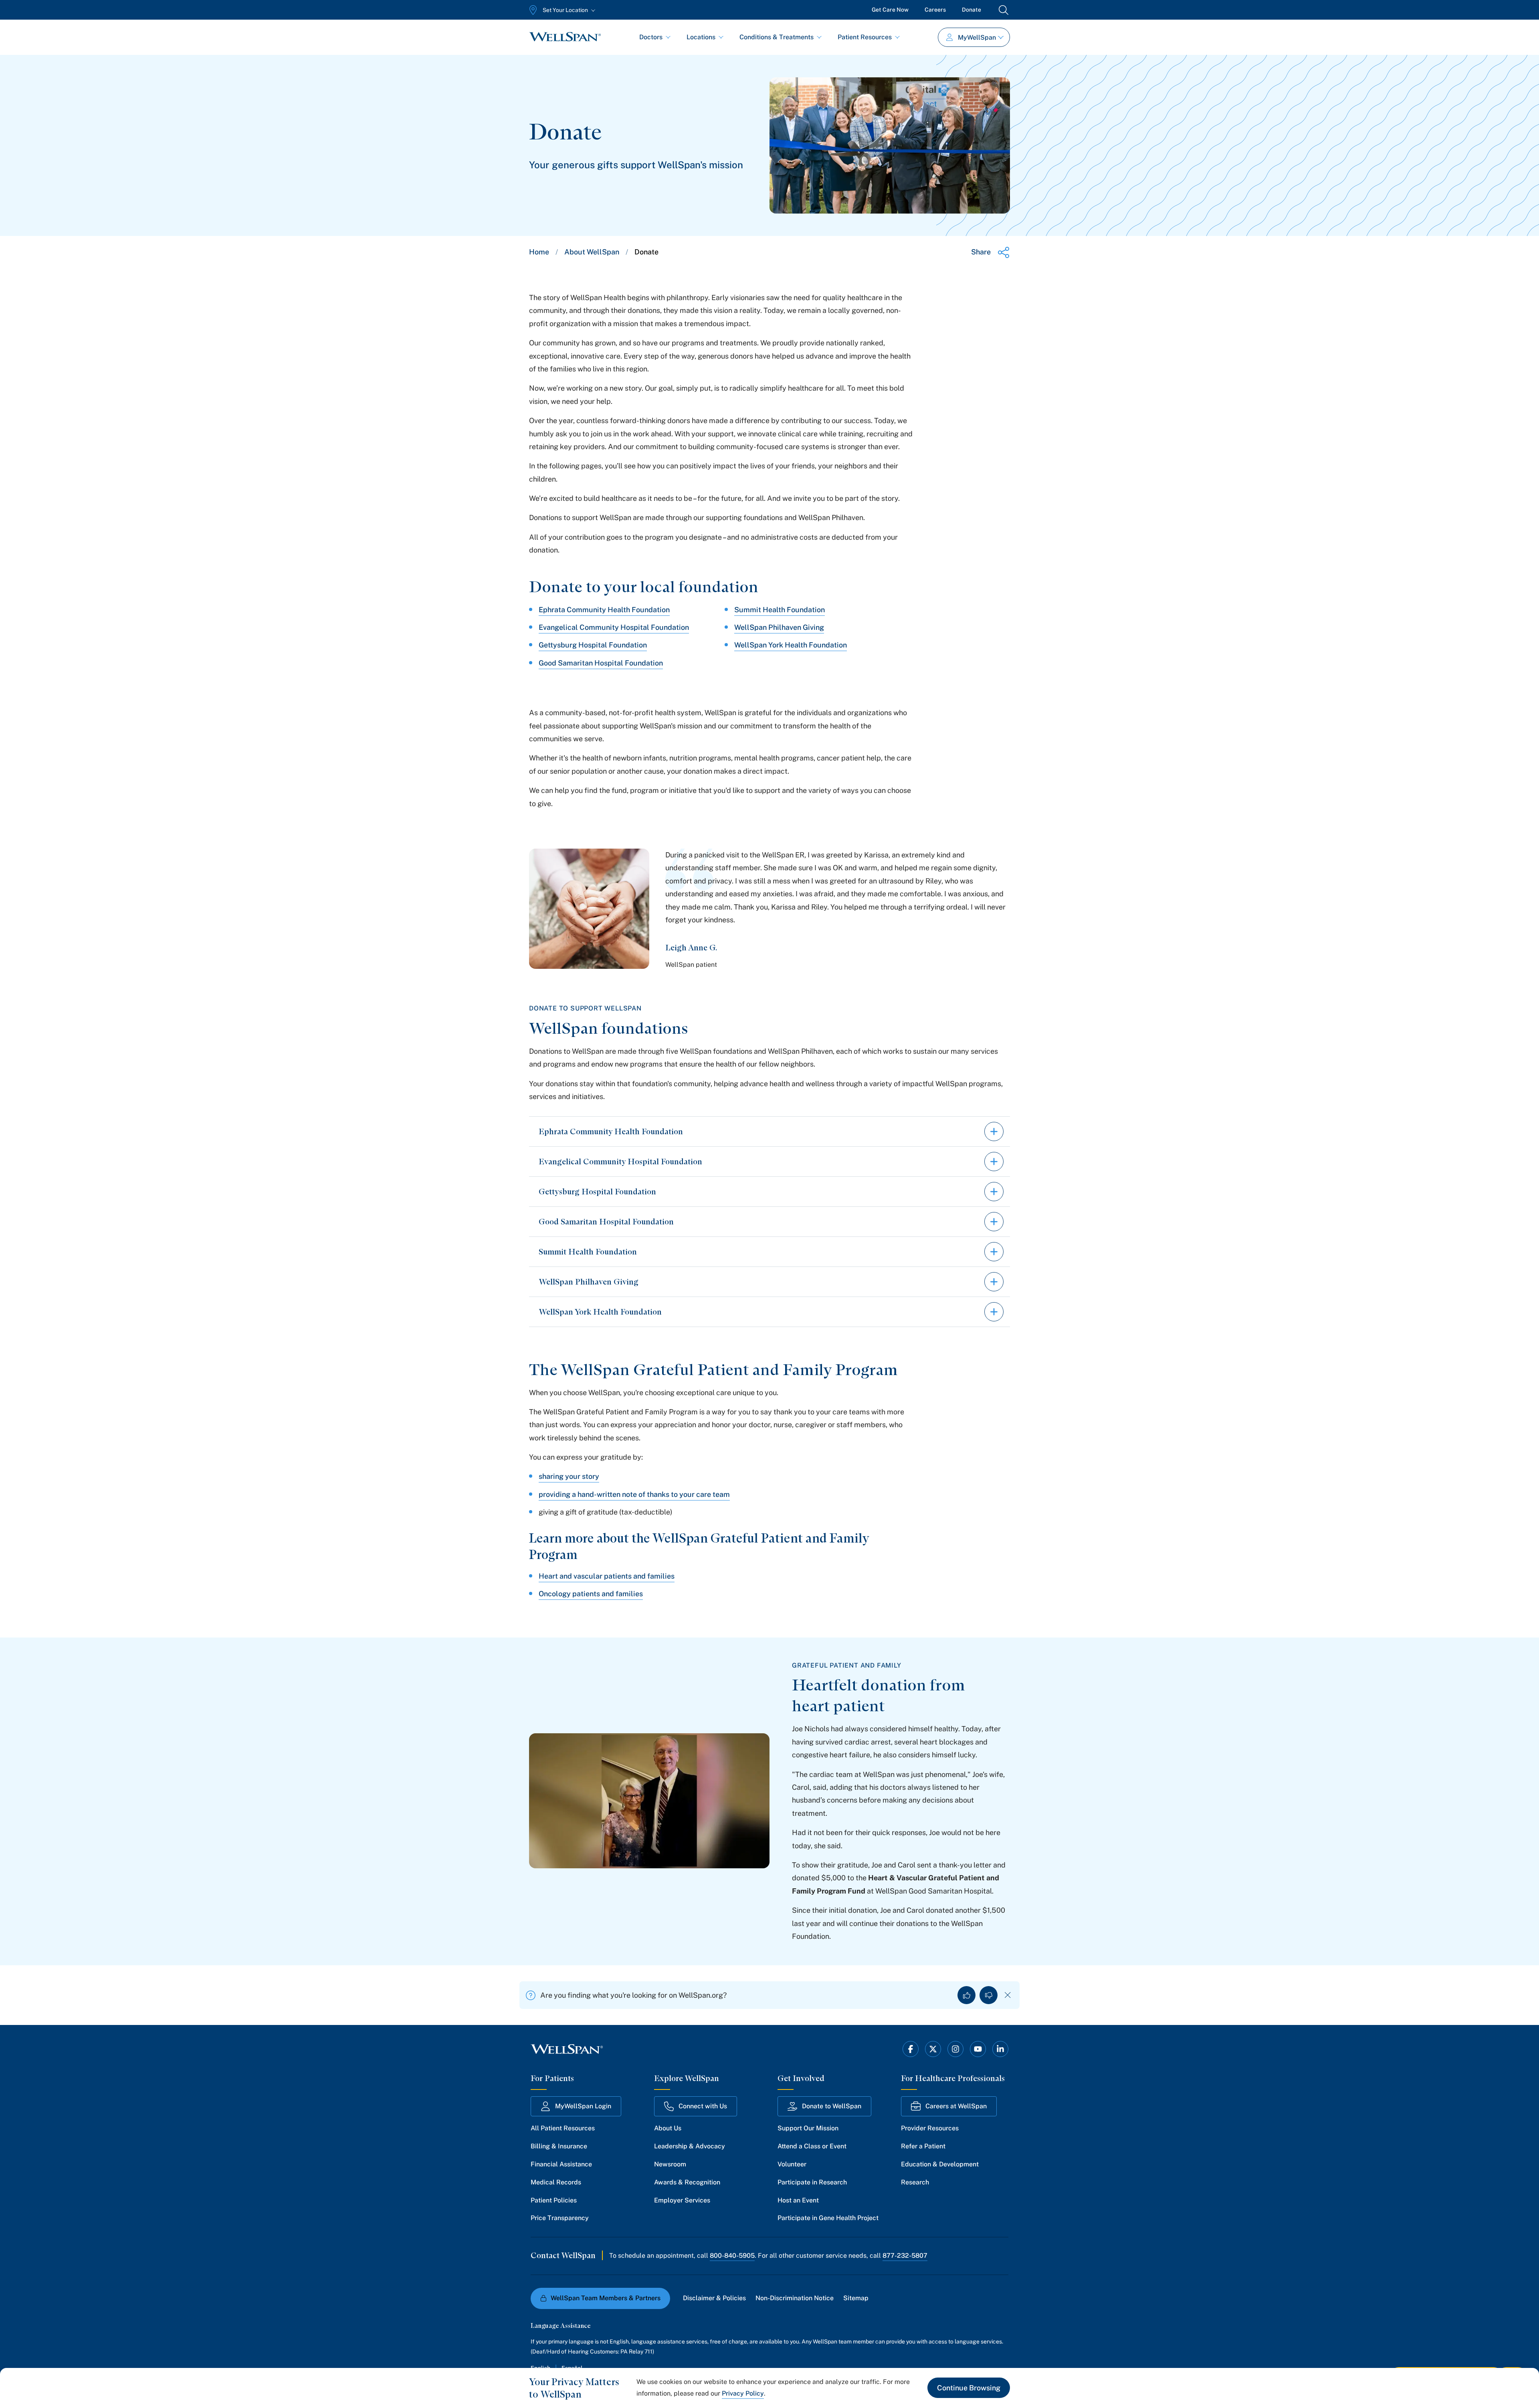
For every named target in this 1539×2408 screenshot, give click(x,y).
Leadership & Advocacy (690, 2146)
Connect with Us (703, 2106)
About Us (668, 2128)
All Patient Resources (563, 2128)
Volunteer (792, 2164)
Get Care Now (890, 10)
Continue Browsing (969, 2388)
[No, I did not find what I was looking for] (989, 1995)
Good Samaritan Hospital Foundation (601, 663)
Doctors (651, 37)
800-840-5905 (732, 2256)
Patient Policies (554, 2200)
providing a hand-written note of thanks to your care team (634, 1494)
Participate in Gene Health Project (828, 2218)
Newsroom (670, 2164)
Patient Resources (865, 37)
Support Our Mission (808, 2128)
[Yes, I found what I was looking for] (966, 1995)
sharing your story (569, 1476)
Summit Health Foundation (780, 610)
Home (539, 252)
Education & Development (940, 2164)
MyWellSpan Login (583, 2106)
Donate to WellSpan (832, 2106)
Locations (701, 37)
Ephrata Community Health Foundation (604, 610)
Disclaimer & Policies (714, 2298)
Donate (971, 10)
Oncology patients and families (591, 1594)
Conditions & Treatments (777, 37)
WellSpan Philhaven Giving (779, 627)
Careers (935, 10)
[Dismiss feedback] (1008, 1995)
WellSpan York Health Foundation (791, 645)
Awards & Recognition (687, 2182)
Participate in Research (812, 2182)
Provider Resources (930, 2128)
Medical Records (556, 2182)
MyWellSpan (977, 37)
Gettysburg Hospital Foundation (593, 645)
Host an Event (798, 2200)
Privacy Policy (743, 2393)
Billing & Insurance (559, 2146)
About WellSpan (592, 252)
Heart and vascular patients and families (607, 1576)
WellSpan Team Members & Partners (606, 2298)
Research (915, 2182)
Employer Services (682, 2200)
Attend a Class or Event (812, 2146)
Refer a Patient (923, 2146)
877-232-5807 (905, 2256)
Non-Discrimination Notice (795, 2298)
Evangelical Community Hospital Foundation (614, 627)
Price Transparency (560, 2218)
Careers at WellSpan (956, 2106)
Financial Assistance (561, 2164)
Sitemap (856, 2298)
